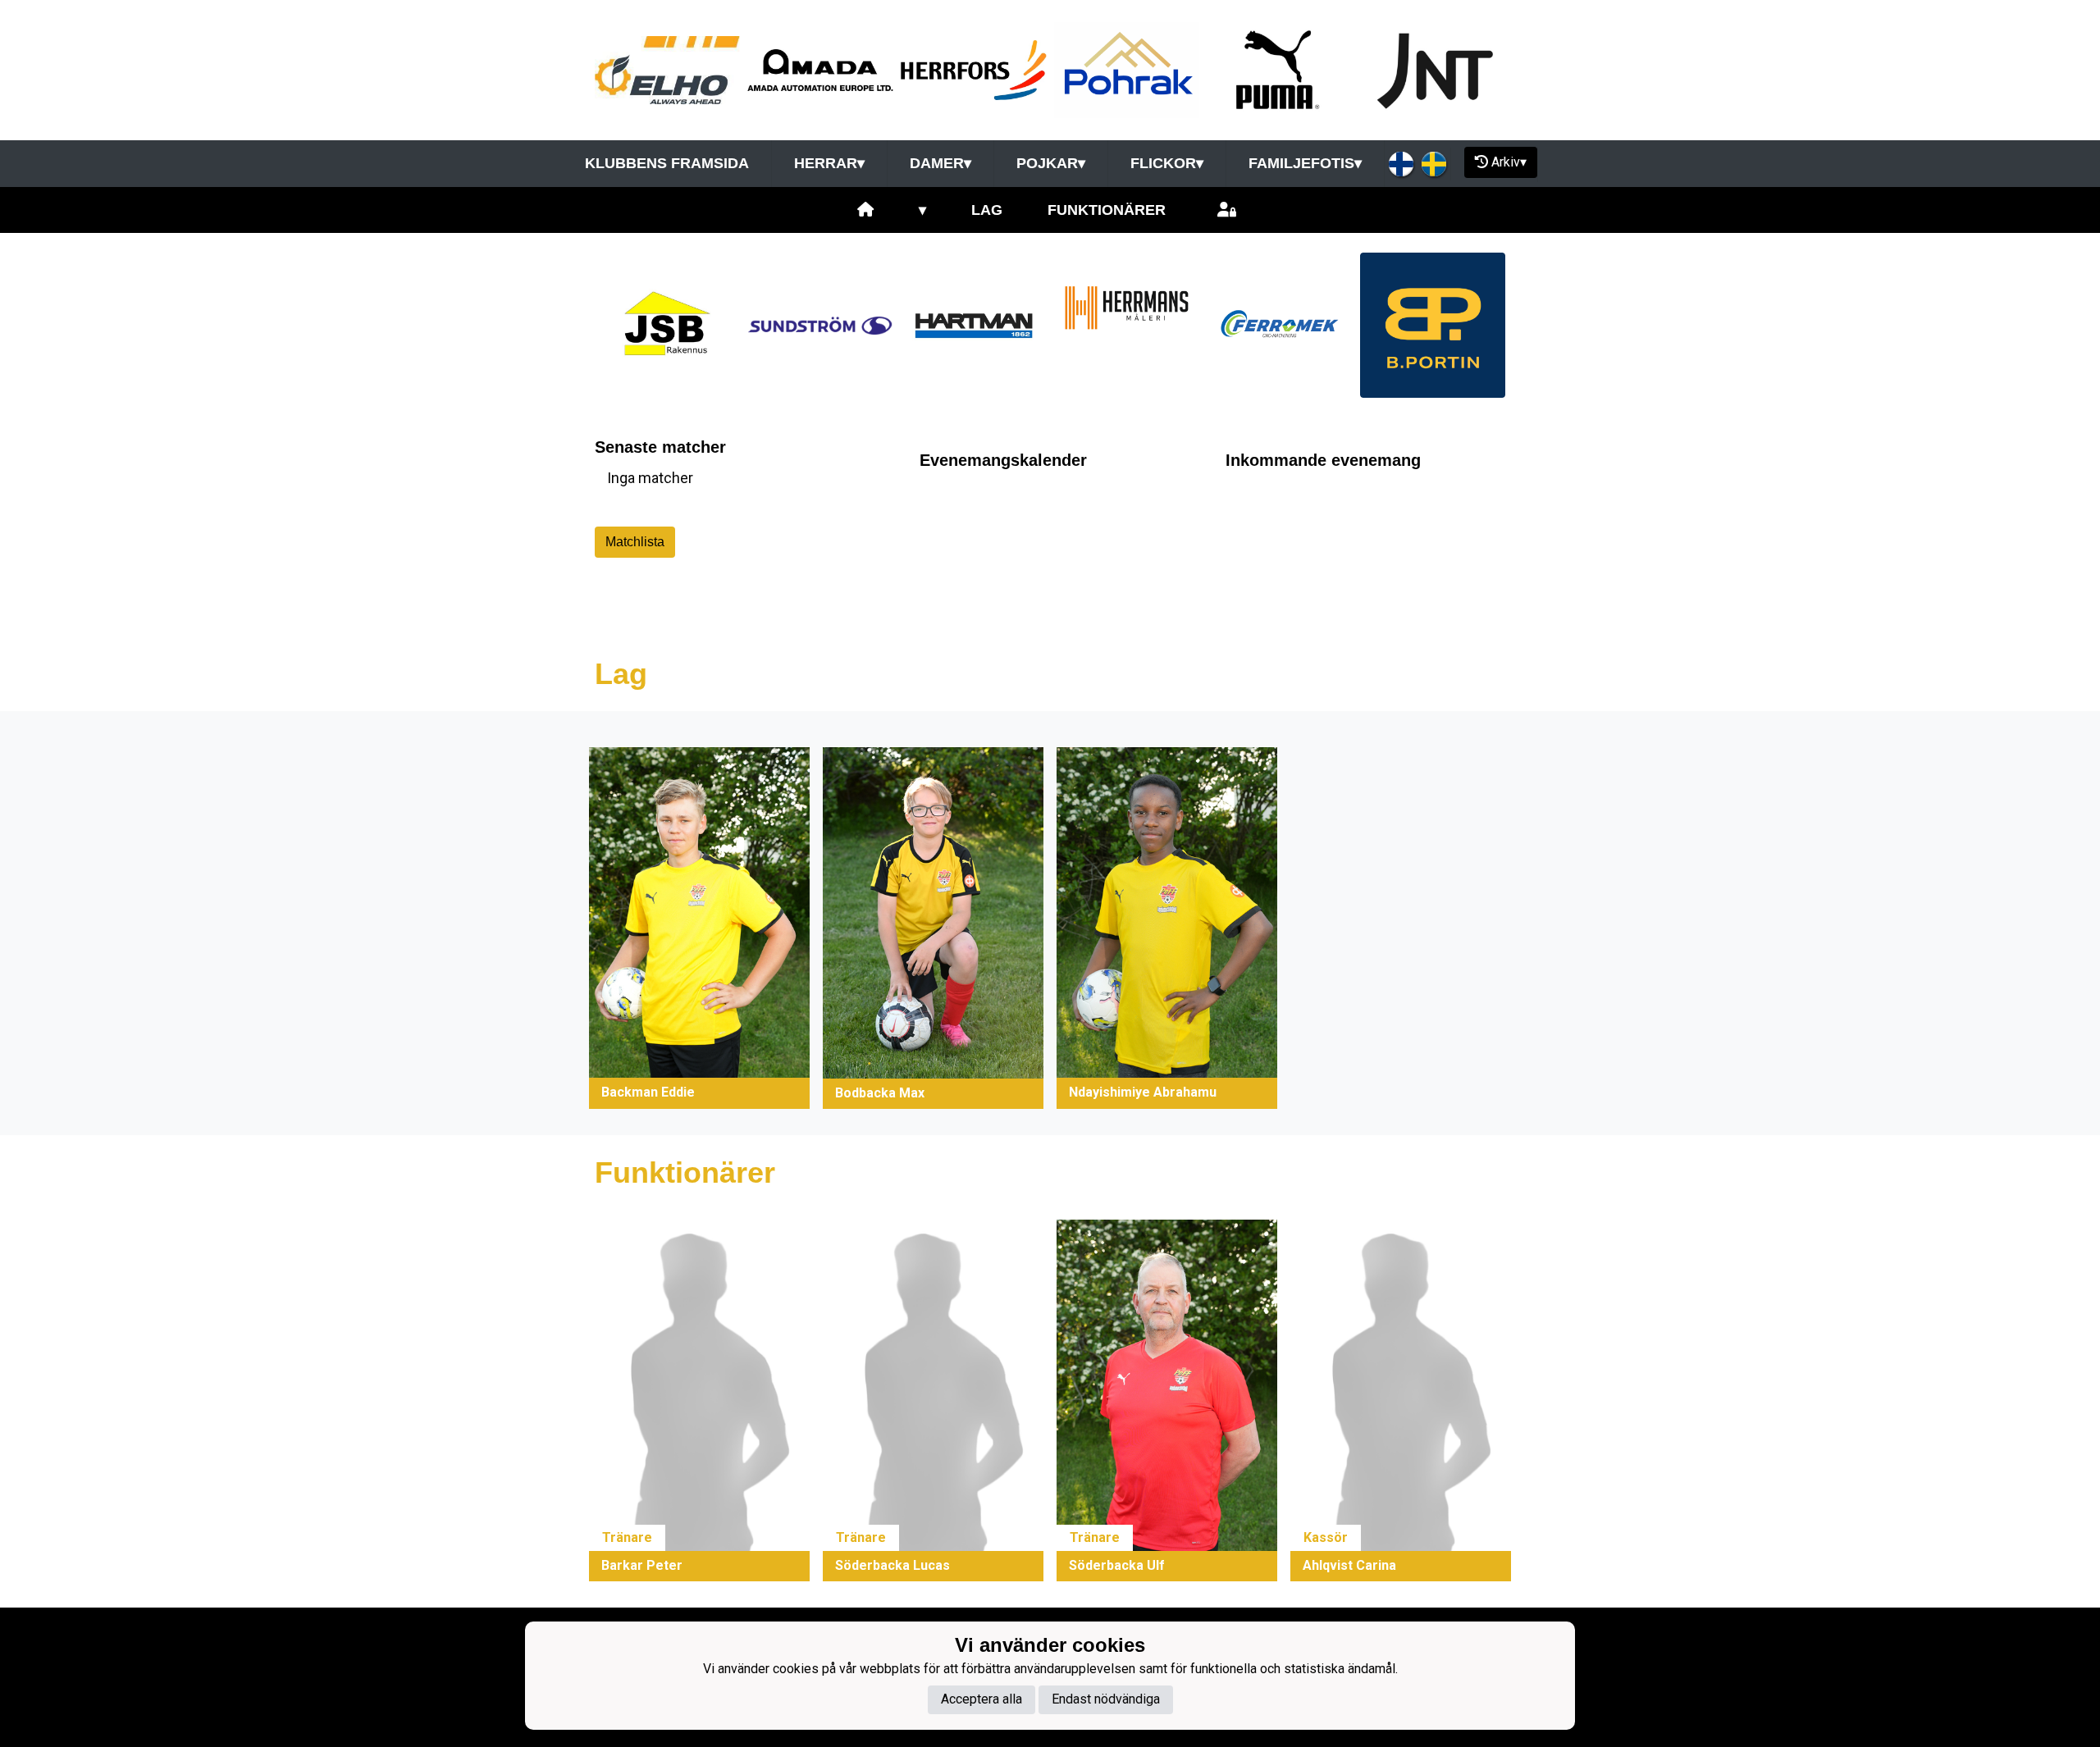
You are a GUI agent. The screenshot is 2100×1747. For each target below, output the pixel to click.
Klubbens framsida (667, 163)
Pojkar (1051, 163)
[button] (699, 928)
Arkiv (1509, 162)
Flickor (1167, 163)
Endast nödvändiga (1106, 1699)
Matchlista (635, 542)
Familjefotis (1305, 163)
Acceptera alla (982, 1699)
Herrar (829, 163)
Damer (940, 163)
